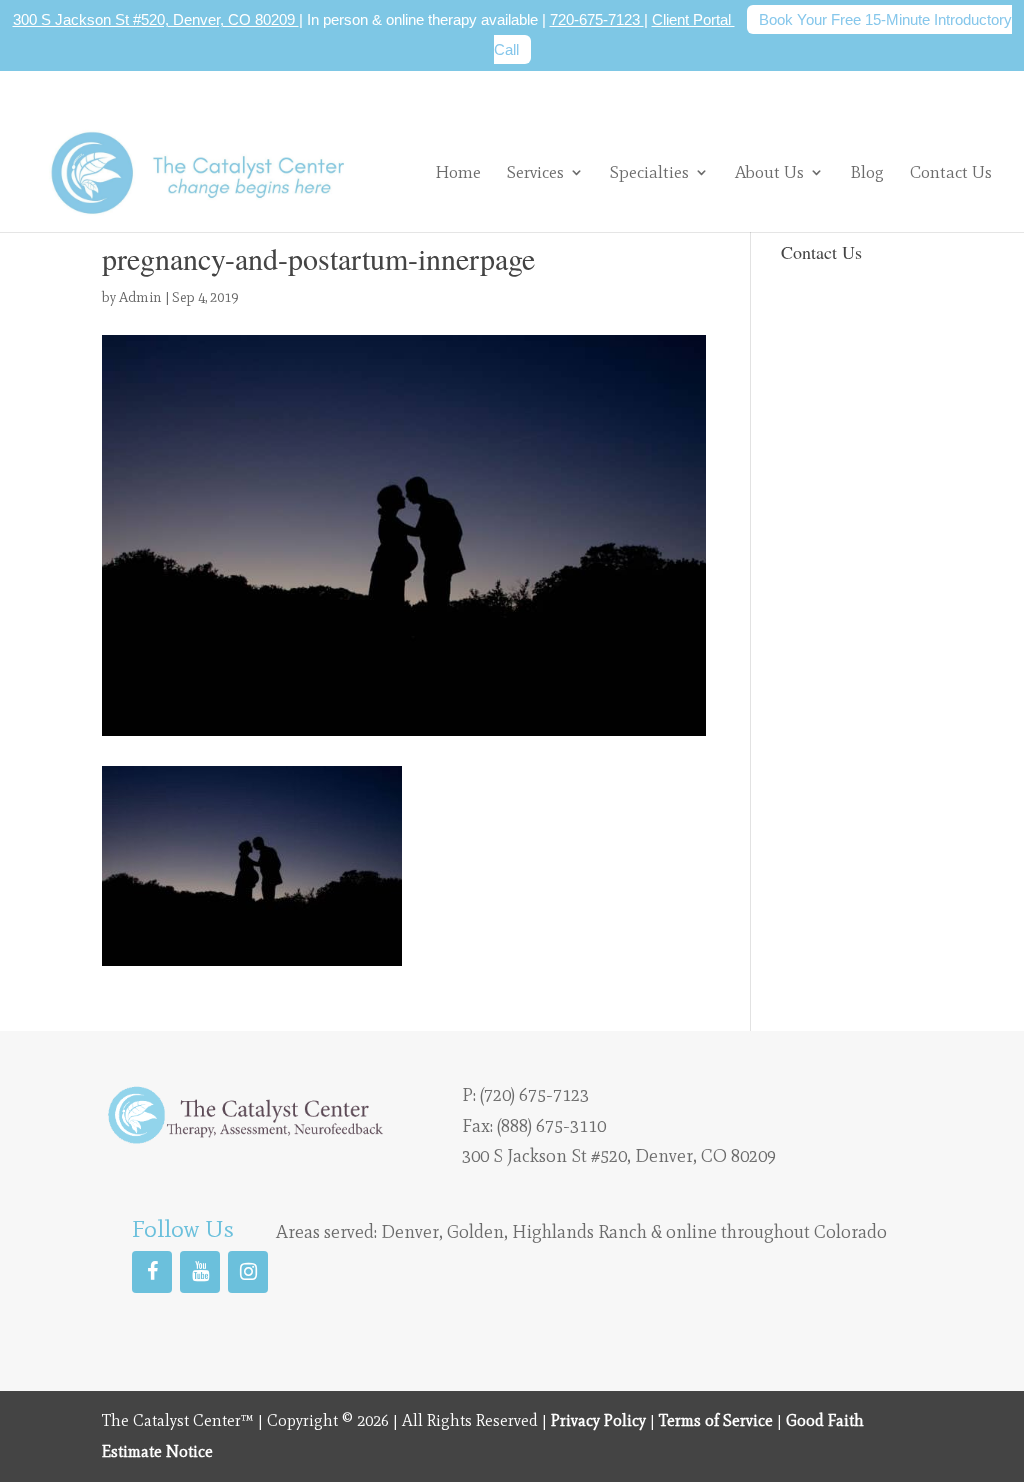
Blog (867, 173)
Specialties (649, 172)
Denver (410, 1232)
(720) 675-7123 (534, 1095)
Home (458, 173)
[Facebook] (152, 1272)
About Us (769, 172)
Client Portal (693, 19)
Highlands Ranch (579, 1232)
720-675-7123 (597, 19)
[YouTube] (200, 1272)
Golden (475, 1232)
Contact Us (951, 173)
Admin (140, 297)
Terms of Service (716, 1420)
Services (535, 172)
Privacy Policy (598, 1420)
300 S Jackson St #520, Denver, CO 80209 (156, 19)
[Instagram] (248, 1272)
